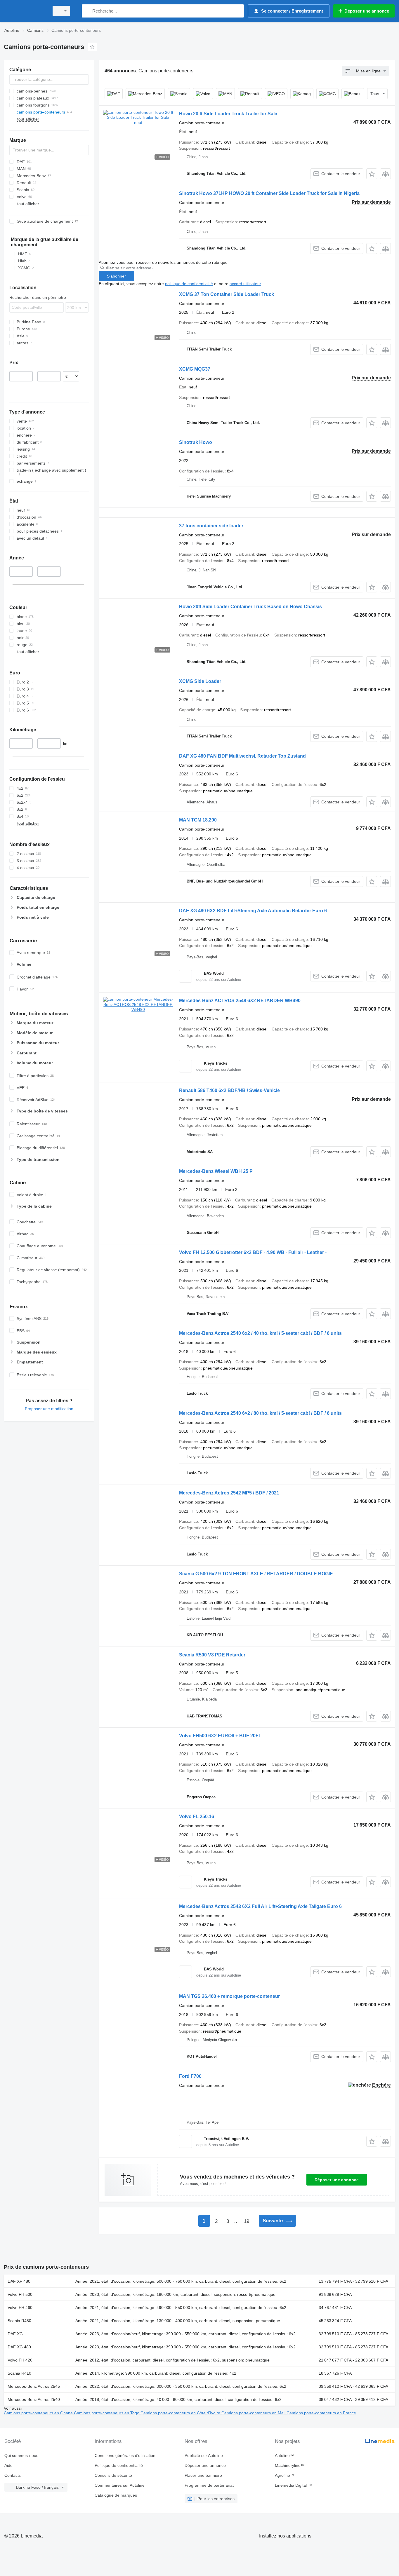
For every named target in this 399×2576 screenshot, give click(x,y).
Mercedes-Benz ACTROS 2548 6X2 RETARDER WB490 (240, 1001)
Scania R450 (19, 2321)
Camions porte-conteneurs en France (321, 2413)
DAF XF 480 (19, 2281)
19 (247, 2221)
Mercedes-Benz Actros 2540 (34, 2399)
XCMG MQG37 (195, 369)
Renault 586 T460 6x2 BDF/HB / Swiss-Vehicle (229, 1090)
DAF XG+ (16, 2334)
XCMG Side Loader (200, 681)
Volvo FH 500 (20, 2294)
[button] (372, 174)
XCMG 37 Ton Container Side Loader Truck (227, 294)
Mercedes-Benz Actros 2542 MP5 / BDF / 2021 (229, 1493)
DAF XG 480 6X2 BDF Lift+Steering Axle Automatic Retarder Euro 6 (253, 911)
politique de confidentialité (189, 284)
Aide (8, 2465)
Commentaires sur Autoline (120, 2485)
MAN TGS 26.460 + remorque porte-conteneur (229, 1996)
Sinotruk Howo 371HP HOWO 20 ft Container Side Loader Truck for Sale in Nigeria (269, 193)
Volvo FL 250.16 (197, 1817)
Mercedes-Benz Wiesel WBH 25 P (216, 1171)
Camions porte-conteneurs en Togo (107, 2413)
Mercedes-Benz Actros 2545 (34, 2386)
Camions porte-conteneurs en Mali (254, 2413)
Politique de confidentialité (119, 2465)
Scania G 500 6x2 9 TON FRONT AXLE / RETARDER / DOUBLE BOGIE (256, 1574)
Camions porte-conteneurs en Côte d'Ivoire (181, 2413)
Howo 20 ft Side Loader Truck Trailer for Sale (228, 114)
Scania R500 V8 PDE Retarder (212, 1655)
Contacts (13, 2475)
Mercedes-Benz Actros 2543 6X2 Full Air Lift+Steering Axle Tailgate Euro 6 (260, 1906)
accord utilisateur (245, 284)
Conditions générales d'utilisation (125, 2455)
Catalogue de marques (116, 2495)
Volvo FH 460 (20, 2308)
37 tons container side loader (211, 526)
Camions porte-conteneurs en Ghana (39, 2413)
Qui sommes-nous (21, 2455)
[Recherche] (87, 11)
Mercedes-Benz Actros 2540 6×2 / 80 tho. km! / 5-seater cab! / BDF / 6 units (260, 1413)
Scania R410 (19, 2373)
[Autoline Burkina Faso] (25, 11)
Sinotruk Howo (196, 442)
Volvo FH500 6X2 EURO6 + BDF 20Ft (220, 1736)
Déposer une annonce (337, 2180)
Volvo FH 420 (20, 2360)
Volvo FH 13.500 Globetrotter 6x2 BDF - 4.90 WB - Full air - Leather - (253, 1252)
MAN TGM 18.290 (198, 820)
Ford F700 (190, 2076)
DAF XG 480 (19, 2347)
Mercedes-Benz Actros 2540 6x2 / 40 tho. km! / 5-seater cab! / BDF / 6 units (260, 1333)
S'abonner (116, 276)
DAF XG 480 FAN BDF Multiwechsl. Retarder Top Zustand (242, 756)
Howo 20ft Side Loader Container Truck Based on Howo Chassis (250, 607)
